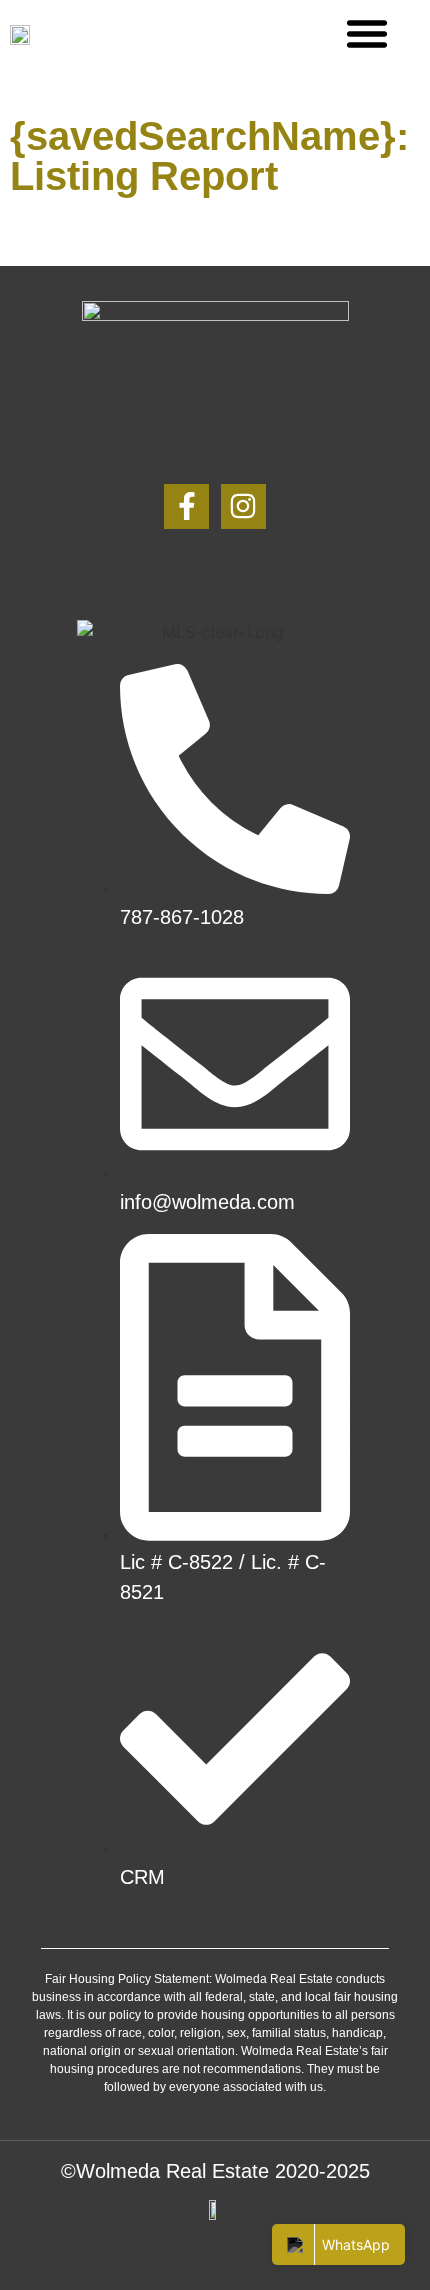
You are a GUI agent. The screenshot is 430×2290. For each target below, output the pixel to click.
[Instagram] (243, 506)
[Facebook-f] (186, 506)
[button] (367, 33)
